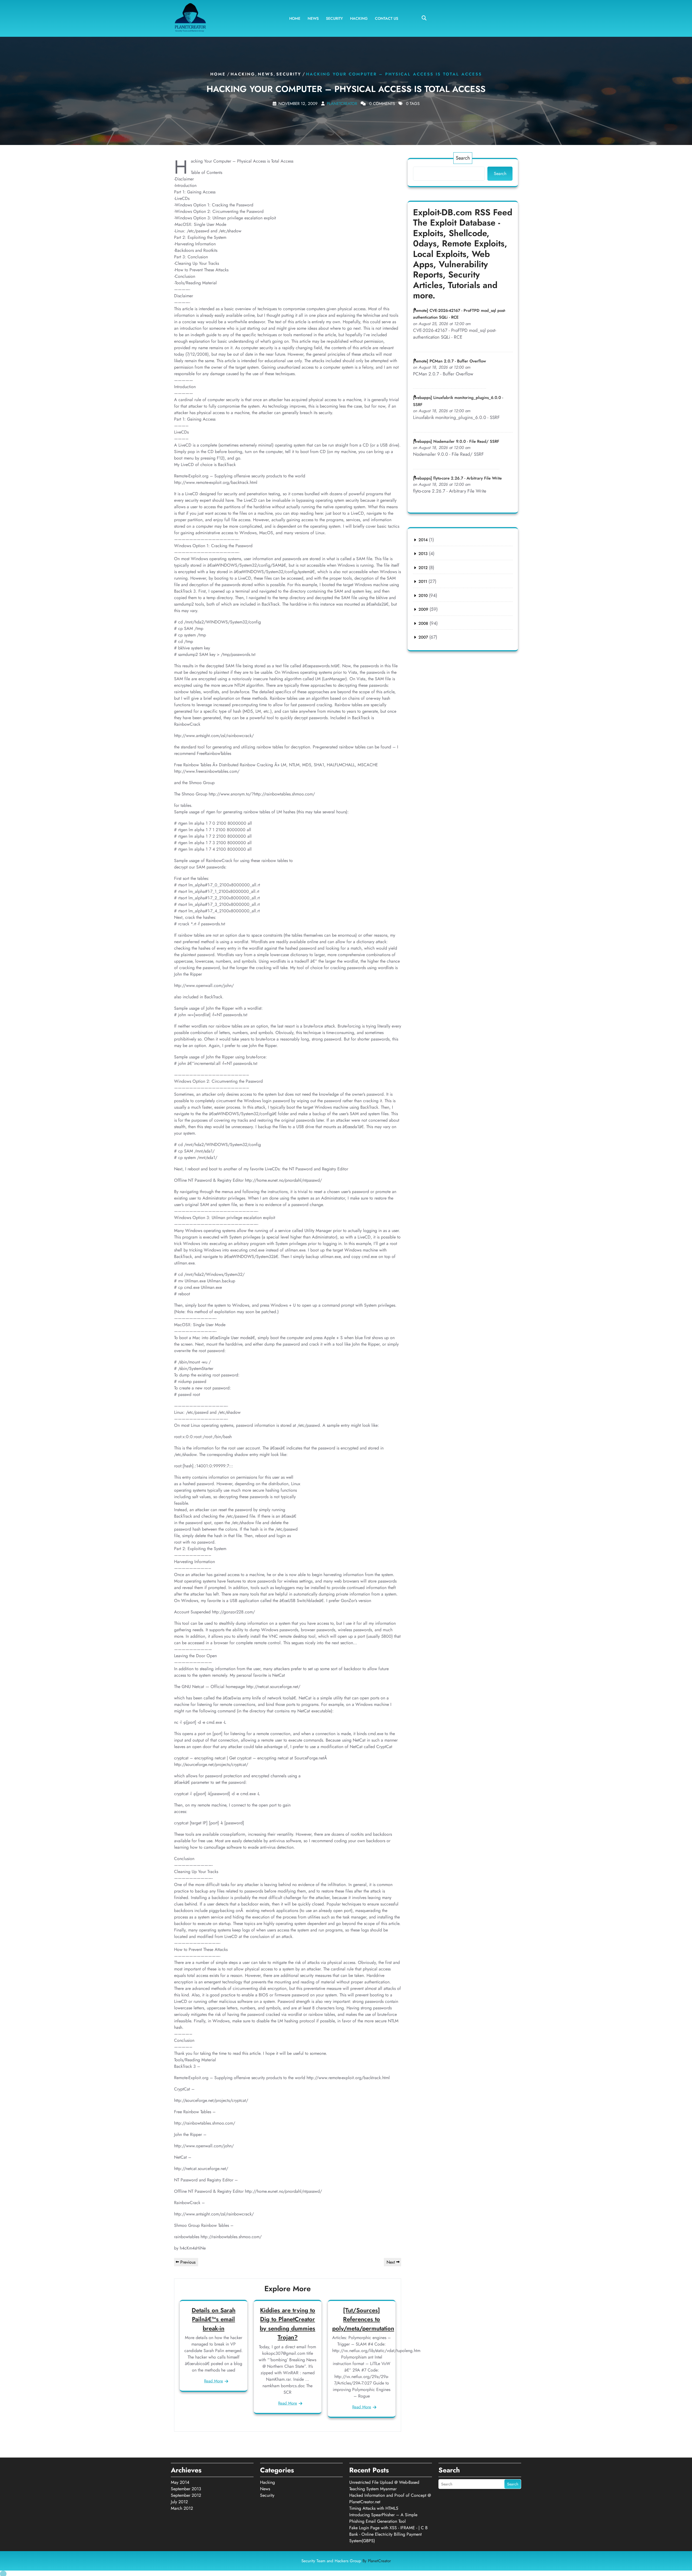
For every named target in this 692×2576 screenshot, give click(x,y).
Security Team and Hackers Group (346, 2561)
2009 (423, 609)
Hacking (359, 18)
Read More (214, 2381)
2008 (423, 623)
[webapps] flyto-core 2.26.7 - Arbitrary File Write (457, 478)
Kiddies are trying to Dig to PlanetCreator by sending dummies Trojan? (287, 2324)
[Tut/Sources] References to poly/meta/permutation (363, 2319)
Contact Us (387, 18)
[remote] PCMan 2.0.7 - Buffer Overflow (450, 361)
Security (334, 18)
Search (463, 158)
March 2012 (182, 2508)
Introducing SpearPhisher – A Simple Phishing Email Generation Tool (383, 2518)
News (313, 18)
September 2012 (186, 2495)
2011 (423, 582)
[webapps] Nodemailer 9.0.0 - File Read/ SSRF (456, 441)
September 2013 (186, 2489)
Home (295, 18)
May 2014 (180, 2482)
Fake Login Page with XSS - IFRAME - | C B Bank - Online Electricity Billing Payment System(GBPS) (388, 2534)
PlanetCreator (342, 104)
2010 (423, 596)
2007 (423, 637)
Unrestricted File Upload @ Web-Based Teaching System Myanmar (384, 2486)
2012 (423, 568)
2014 (423, 540)
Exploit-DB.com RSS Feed (463, 212)
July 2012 (179, 2502)
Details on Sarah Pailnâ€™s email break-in (214, 2319)
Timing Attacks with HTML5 (374, 2508)
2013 (423, 554)
